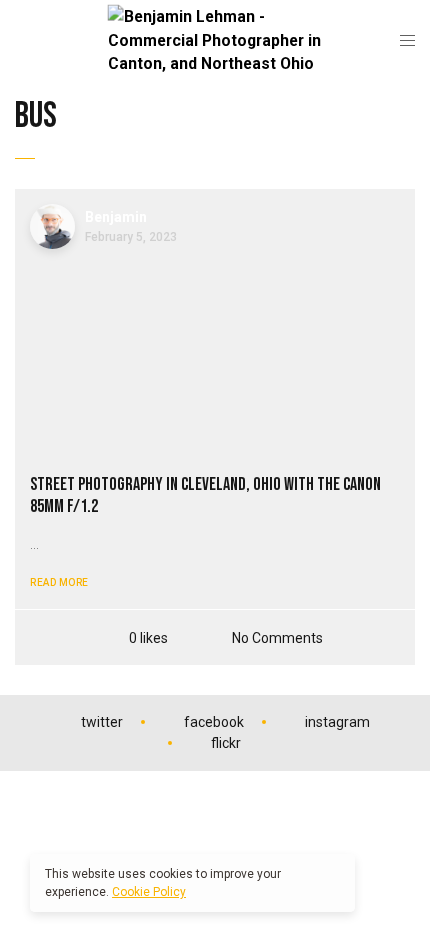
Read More (59, 582)
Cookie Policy (149, 892)
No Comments (277, 637)
